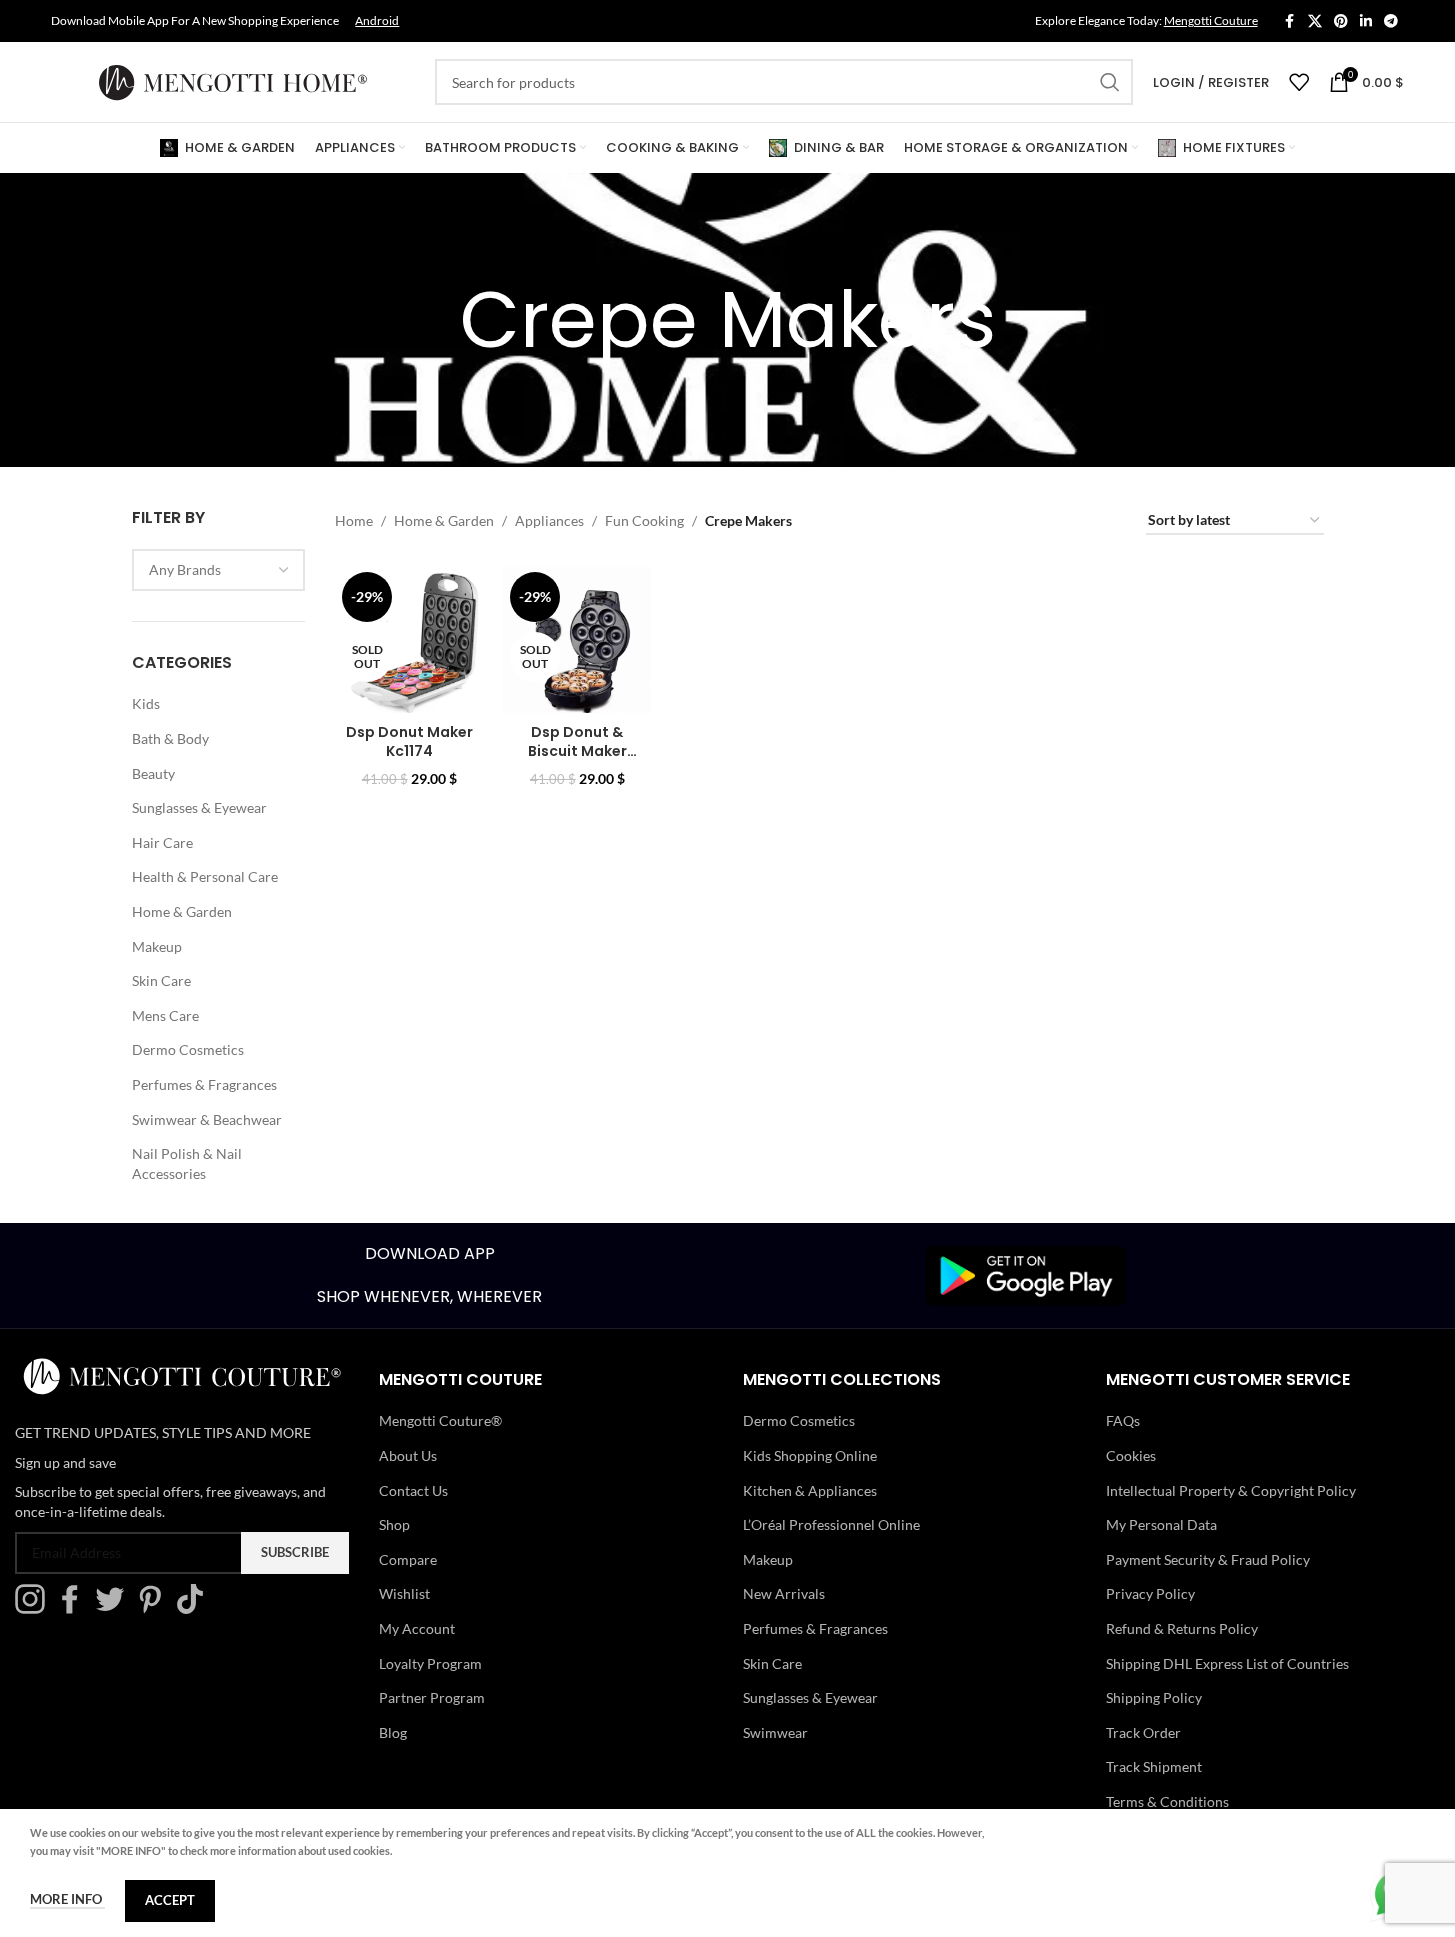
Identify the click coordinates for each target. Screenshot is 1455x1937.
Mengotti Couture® (440, 1420)
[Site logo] (233, 80)
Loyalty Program (430, 1663)
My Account (417, 1628)
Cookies (1131, 1455)
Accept (170, 1900)
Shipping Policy (1154, 1697)
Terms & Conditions (1167, 1801)
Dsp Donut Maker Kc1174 (409, 742)
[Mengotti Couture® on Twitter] (115, 1608)
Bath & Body (170, 738)
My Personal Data (1161, 1524)
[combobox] (219, 570)
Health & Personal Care (205, 876)
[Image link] (1026, 1273)
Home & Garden (182, 911)
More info (67, 1899)
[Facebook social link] (1290, 21)
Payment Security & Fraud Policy (1208, 1559)
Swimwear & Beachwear (207, 1119)
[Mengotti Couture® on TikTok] (195, 1608)
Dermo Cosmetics (188, 1049)
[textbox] (219, 570)
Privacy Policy (1150, 1593)
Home (354, 520)
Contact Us (413, 1490)
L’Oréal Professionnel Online (831, 1524)
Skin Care (161, 980)
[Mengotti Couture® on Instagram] (35, 1608)
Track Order (1143, 1732)
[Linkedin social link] (1366, 21)
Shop (394, 1524)
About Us (408, 1455)
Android (377, 20)
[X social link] (1315, 21)
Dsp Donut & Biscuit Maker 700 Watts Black (577, 751)
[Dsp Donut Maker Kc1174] (409, 639)
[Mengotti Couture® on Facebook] (75, 1608)
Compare (408, 1559)
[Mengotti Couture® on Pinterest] (155, 1608)
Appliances (549, 520)
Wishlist (404, 1593)
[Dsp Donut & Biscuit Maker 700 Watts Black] (577, 639)
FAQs (1123, 1420)
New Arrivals (784, 1593)
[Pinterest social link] (1341, 21)
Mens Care (165, 1015)
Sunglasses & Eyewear (199, 807)
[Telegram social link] (1391, 21)
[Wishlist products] (1299, 82)
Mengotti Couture (1211, 20)
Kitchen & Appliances (810, 1490)
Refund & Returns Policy (1182, 1628)
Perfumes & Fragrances (204, 1084)
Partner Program (432, 1697)
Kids (146, 703)
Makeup (157, 946)
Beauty (153, 773)
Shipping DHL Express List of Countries (1227, 1663)
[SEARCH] (1110, 82)
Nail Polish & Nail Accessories (187, 1163)
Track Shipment (1154, 1766)
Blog (393, 1732)
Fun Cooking (644, 520)
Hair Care (162, 842)
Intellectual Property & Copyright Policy (1231, 1490)
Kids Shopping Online (810, 1455)
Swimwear (775, 1732)
